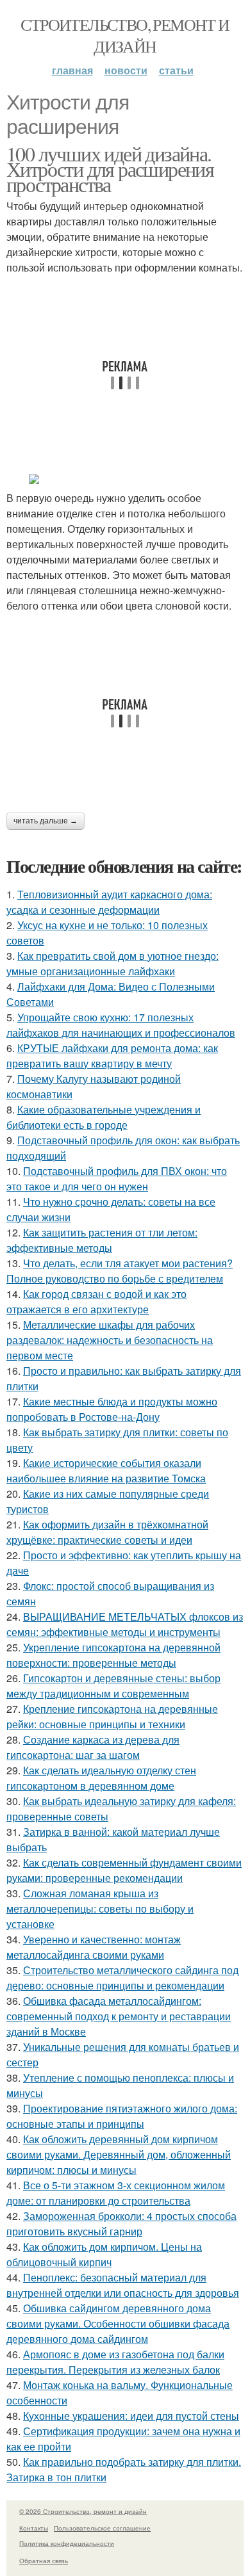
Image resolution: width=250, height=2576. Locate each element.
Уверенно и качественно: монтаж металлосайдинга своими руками (94, 1947)
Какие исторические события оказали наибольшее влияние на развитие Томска (106, 1470)
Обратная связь (44, 2561)
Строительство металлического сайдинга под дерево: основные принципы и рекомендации (122, 1978)
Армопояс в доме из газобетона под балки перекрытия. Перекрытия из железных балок (115, 2362)
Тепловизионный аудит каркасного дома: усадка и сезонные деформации (109, 902)
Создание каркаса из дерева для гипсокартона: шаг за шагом (93, 1747)
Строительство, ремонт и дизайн (125, 35)
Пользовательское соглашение (102, 2528)
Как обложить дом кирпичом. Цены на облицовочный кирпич (104, 2254)
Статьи (176, 70)
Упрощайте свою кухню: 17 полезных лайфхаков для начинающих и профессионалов (121, 1025)
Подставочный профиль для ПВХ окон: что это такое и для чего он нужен (117, 1179)
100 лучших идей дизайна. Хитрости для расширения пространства (110, 169)
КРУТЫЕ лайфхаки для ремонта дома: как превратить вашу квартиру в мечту (112, 1056)
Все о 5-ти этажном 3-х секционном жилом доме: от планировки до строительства (116, 2193)
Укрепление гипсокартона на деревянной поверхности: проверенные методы (113, 1655)
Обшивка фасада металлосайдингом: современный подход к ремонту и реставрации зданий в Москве (119, 2016)
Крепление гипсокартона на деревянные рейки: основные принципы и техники (112, 1716)
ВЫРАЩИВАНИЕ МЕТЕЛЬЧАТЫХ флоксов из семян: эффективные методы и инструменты (125, 1624)
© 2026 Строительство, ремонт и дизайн (83, 2511)
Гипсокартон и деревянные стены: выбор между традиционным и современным (113, 1686)
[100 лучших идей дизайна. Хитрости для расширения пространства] (125, 479)
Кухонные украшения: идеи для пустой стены (131, 2416)
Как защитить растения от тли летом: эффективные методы (102, 1240)
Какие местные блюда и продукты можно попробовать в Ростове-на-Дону (112, 1409)
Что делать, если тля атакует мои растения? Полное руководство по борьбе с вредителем (120, 1271)
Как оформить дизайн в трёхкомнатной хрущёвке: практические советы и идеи (107, 1532)
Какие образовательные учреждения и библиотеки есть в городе (104, 1117)
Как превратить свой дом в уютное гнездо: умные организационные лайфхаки (113, 963)
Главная (72, 70)
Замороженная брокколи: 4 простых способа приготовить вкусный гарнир (121, 2224)
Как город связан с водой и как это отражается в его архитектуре (96, 1301)
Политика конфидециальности (67, 2543)
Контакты (34, 2528)
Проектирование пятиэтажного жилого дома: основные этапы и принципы (122, 2116)
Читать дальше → (46, 821)
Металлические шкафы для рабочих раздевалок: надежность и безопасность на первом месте (110, 1340)
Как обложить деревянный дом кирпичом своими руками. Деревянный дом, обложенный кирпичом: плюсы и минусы (119, 2154)
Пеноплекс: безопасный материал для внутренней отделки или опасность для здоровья (123, 2285)
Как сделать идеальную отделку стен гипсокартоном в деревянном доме (101, 1778)
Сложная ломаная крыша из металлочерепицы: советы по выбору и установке (100, 1908)
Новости (126, 70)
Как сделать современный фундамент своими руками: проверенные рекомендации (124, 1870)
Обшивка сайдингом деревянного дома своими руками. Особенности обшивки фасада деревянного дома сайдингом (118, 2323)
